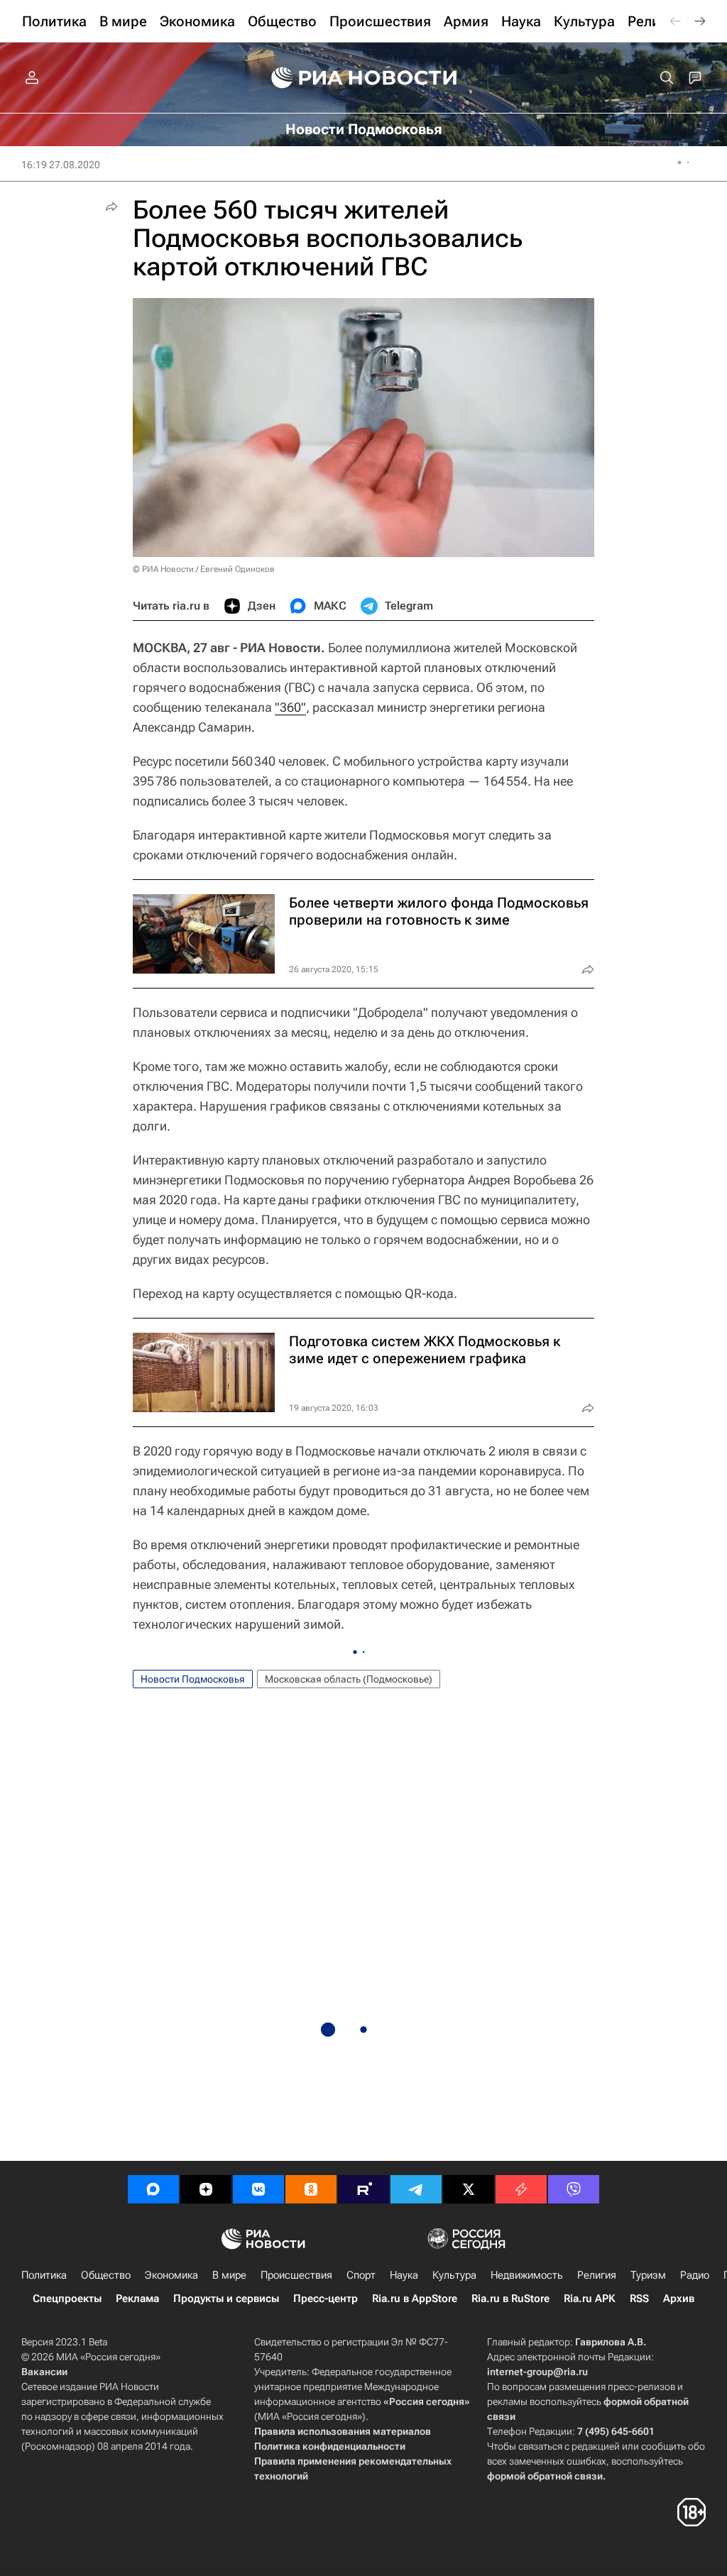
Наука (404, 2275)
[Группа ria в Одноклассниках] (311, 2189)
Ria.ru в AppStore (415, 2299)
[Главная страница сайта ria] (364, 78)
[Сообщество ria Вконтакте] (258, 2189)
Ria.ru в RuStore (510, 2299)
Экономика (171, 2275)
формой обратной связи (545, 2476)
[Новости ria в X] (469, 2189)
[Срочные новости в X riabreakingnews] (521, 2189)
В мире (229, 2275)
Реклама (137, 2299)
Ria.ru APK (590, 2299)
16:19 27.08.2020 (61, 165)
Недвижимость (527, 2275)
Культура (454, 2275)
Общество (106, 2275)
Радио (695, 2275)
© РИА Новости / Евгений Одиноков (204, 569)
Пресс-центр (326, 2299)
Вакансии (44, 2372)
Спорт (361, 2275)
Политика (44, 2275)
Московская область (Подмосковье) (349, 1679)
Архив (679, 2299)
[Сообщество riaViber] (574, 2189)
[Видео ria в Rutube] (363, 2189)
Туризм (648, 2275)
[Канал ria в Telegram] (416, 2189)
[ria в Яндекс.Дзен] (206, 2189)
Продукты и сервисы (226, 2299)
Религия (597, 2275)
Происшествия (296, 2275)
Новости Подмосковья (193, 1679)
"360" (290, 707)
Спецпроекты (67, 2299)
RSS (639, 2299)
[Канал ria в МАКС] (153, 2189)
